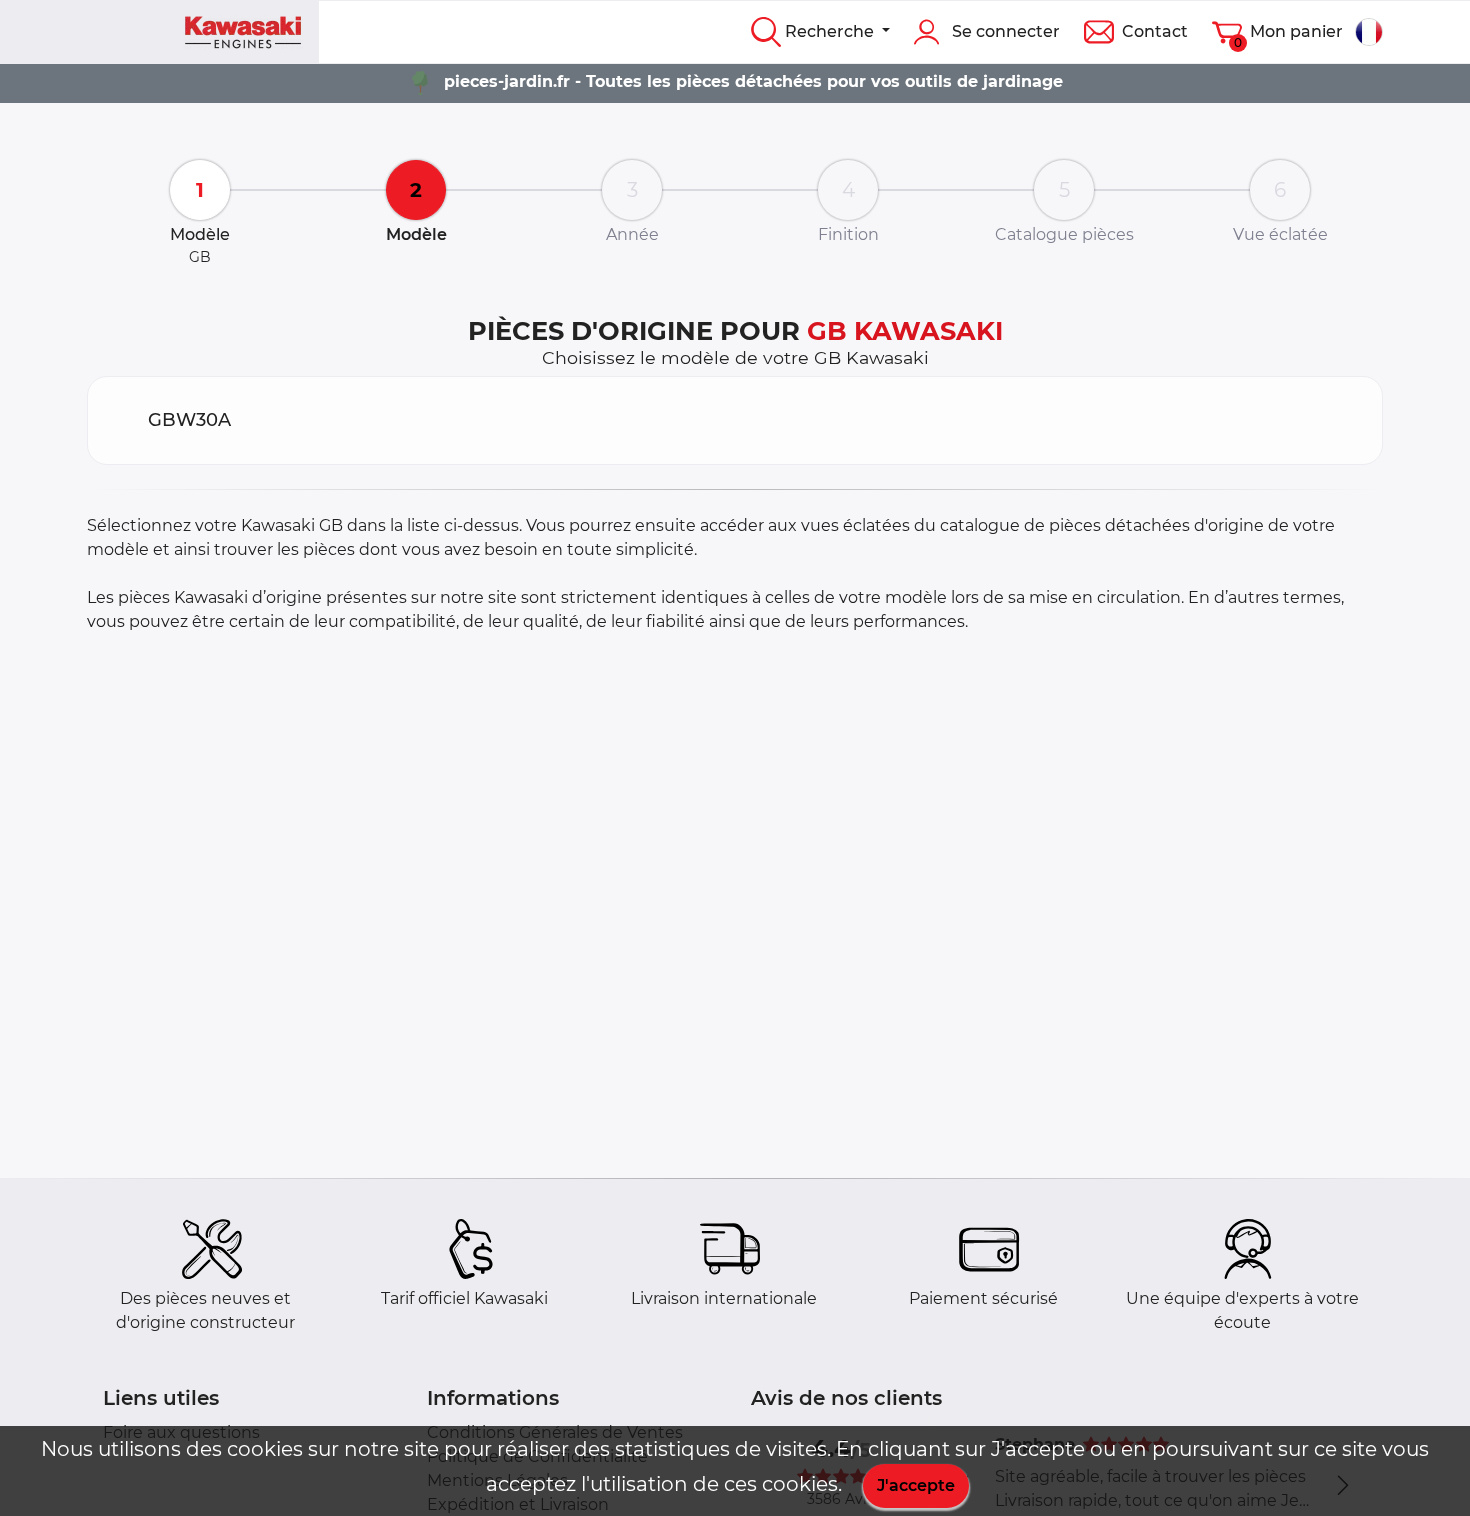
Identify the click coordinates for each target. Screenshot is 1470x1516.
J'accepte (916, 1485)
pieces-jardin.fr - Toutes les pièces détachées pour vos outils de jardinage (753, 81)
